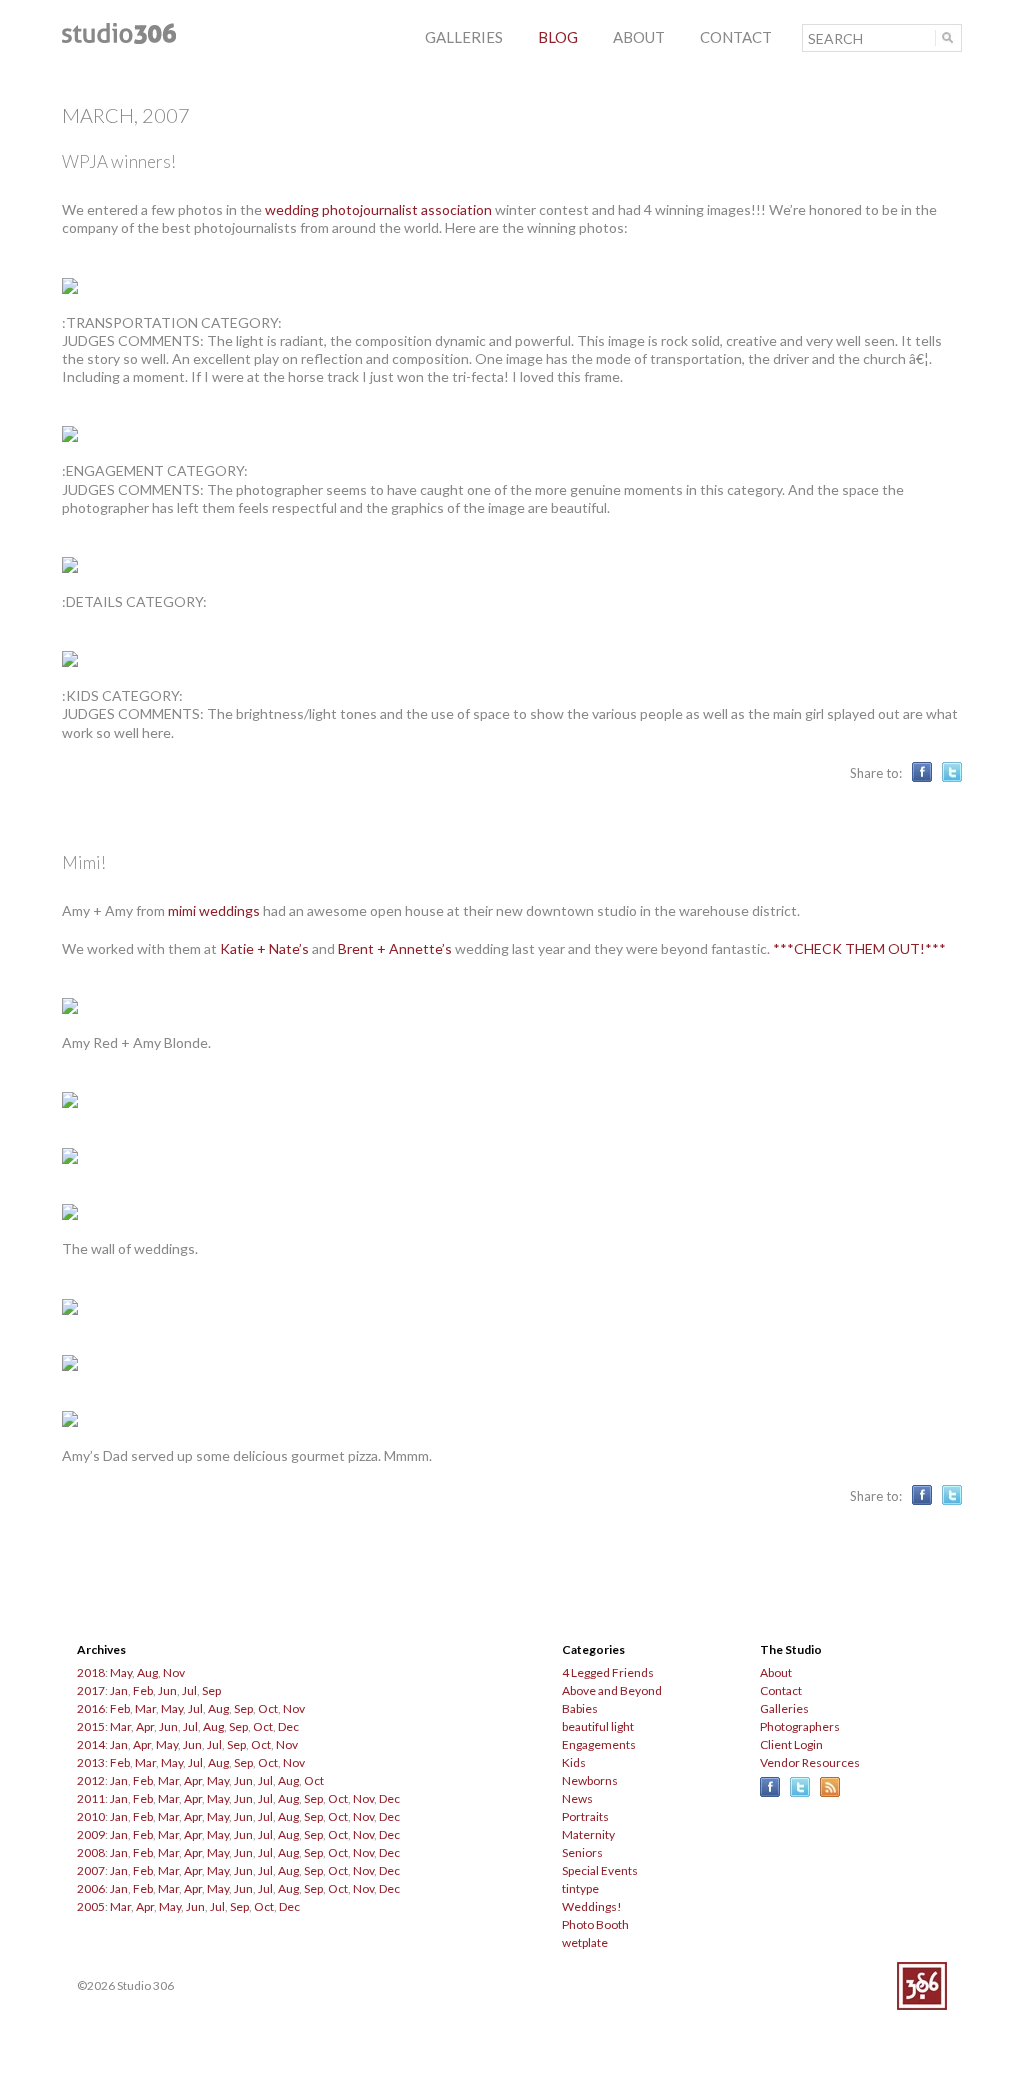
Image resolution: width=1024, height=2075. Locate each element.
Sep (211, 1690)
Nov (174, 1672)
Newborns (590, 1780)
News (577, 1798)
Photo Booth (595, 1924)
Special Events (600, 1870)
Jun (167, 1690)
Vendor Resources (810, 1762)
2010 (91, 1816)
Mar (145, 1708)
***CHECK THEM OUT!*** (859, 948)
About (776, 1672)
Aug (147, 1672)
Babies (580, 1708)
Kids (574, 1762)
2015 (91, 1726)
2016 (91, 1708)
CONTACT (736, 37)
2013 (91, 1762)
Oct (268, 1708)
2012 (91, 1780)
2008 (91, 1852)
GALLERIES (464, 37)
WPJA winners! (119, 161)
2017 (91, 1690)
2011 (91, 1798)
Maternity (588, 1834)
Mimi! (84, 862)
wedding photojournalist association (378, 209)
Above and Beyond (612, 1690)
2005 (91, 1906)
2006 (91, 1888)
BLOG (558, 37)
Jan (119, 1690)
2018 (91, 1672)
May (121, 1672)
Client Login (791, 1744)
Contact (781, 1690)
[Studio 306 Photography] (119, 38)
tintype (580, 1888)
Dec (288, 1726)
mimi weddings (214, 910)
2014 (91, 1744)
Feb (143, 1690)
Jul (189, 1690)
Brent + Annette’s (395, 948)
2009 (91, 1834)
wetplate (585, 1942)
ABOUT (639, 37)
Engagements (599, 1744)
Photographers (800, 1726)
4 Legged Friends (608, 1672)
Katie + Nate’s (264, 948)
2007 (91, 1870)
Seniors (582, 1852)
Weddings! (592, 1906)
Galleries (784, 1708)
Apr (145, 1726)
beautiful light (598, 1726)
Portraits (585, 1816)
